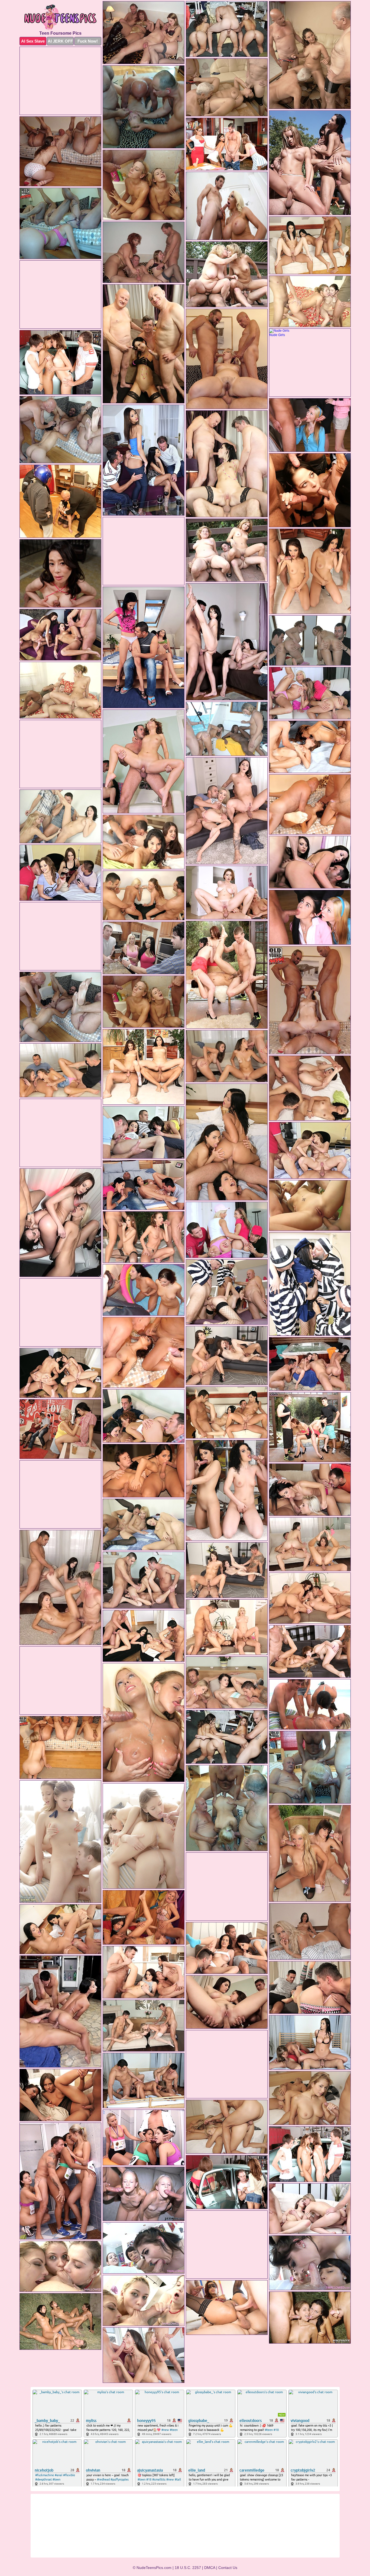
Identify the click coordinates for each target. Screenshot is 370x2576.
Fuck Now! (88, 41)
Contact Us (228, 2568)
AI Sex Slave (33, 41)
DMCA (210, 2568)
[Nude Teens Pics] (60, 17)
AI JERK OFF (60, 41)
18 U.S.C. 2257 (188, 2568)
